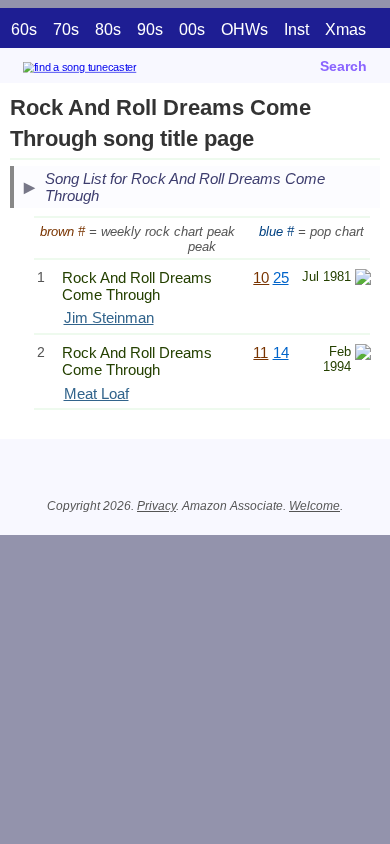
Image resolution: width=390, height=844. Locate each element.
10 (261, 277)
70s (66, 29)
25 (281, 277)
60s (24, 29)
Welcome (314, 506)
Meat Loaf (96, 393)
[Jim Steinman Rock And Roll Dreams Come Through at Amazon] (363, 279)
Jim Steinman (109, 317)
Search (343, 66)
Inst (296, 29)
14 (281, 352)
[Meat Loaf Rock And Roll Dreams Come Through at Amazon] (363, 354)
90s (150, 29)
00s (192, 29)
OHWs (244, 29)
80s (108, 29)
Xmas (345, 29)
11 (260, 352)
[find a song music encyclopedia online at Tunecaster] (109, 70)
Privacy (156, 506)
